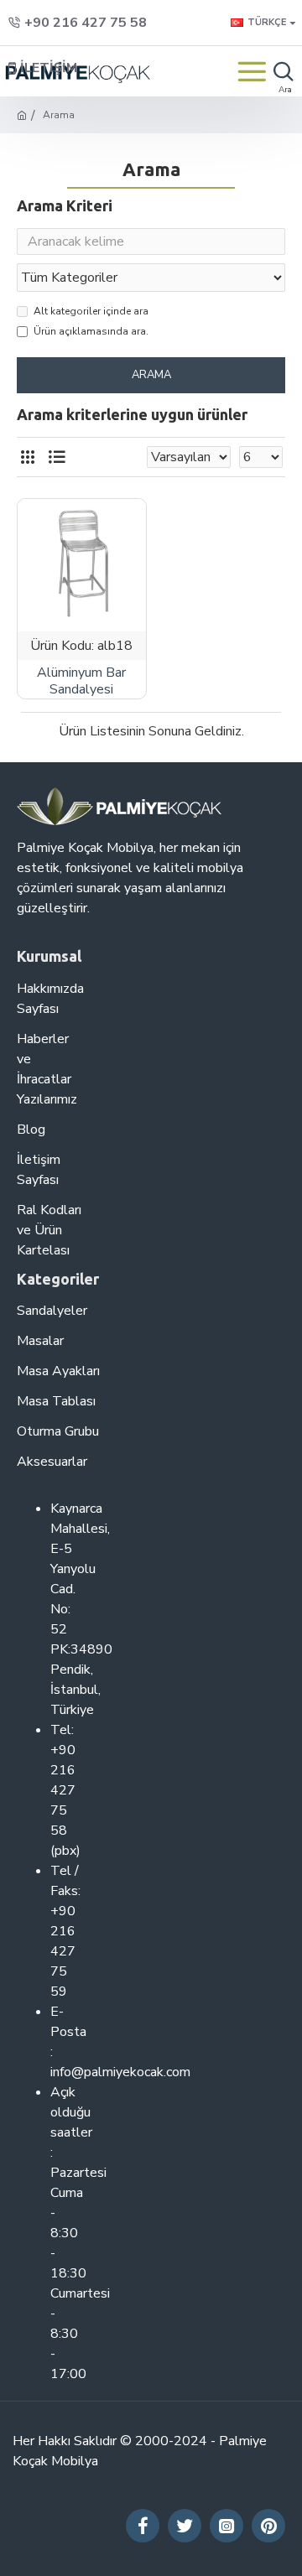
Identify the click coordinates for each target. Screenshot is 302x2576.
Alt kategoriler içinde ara (91, 311)
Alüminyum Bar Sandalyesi (81, 682)
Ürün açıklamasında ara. (91, 331)
